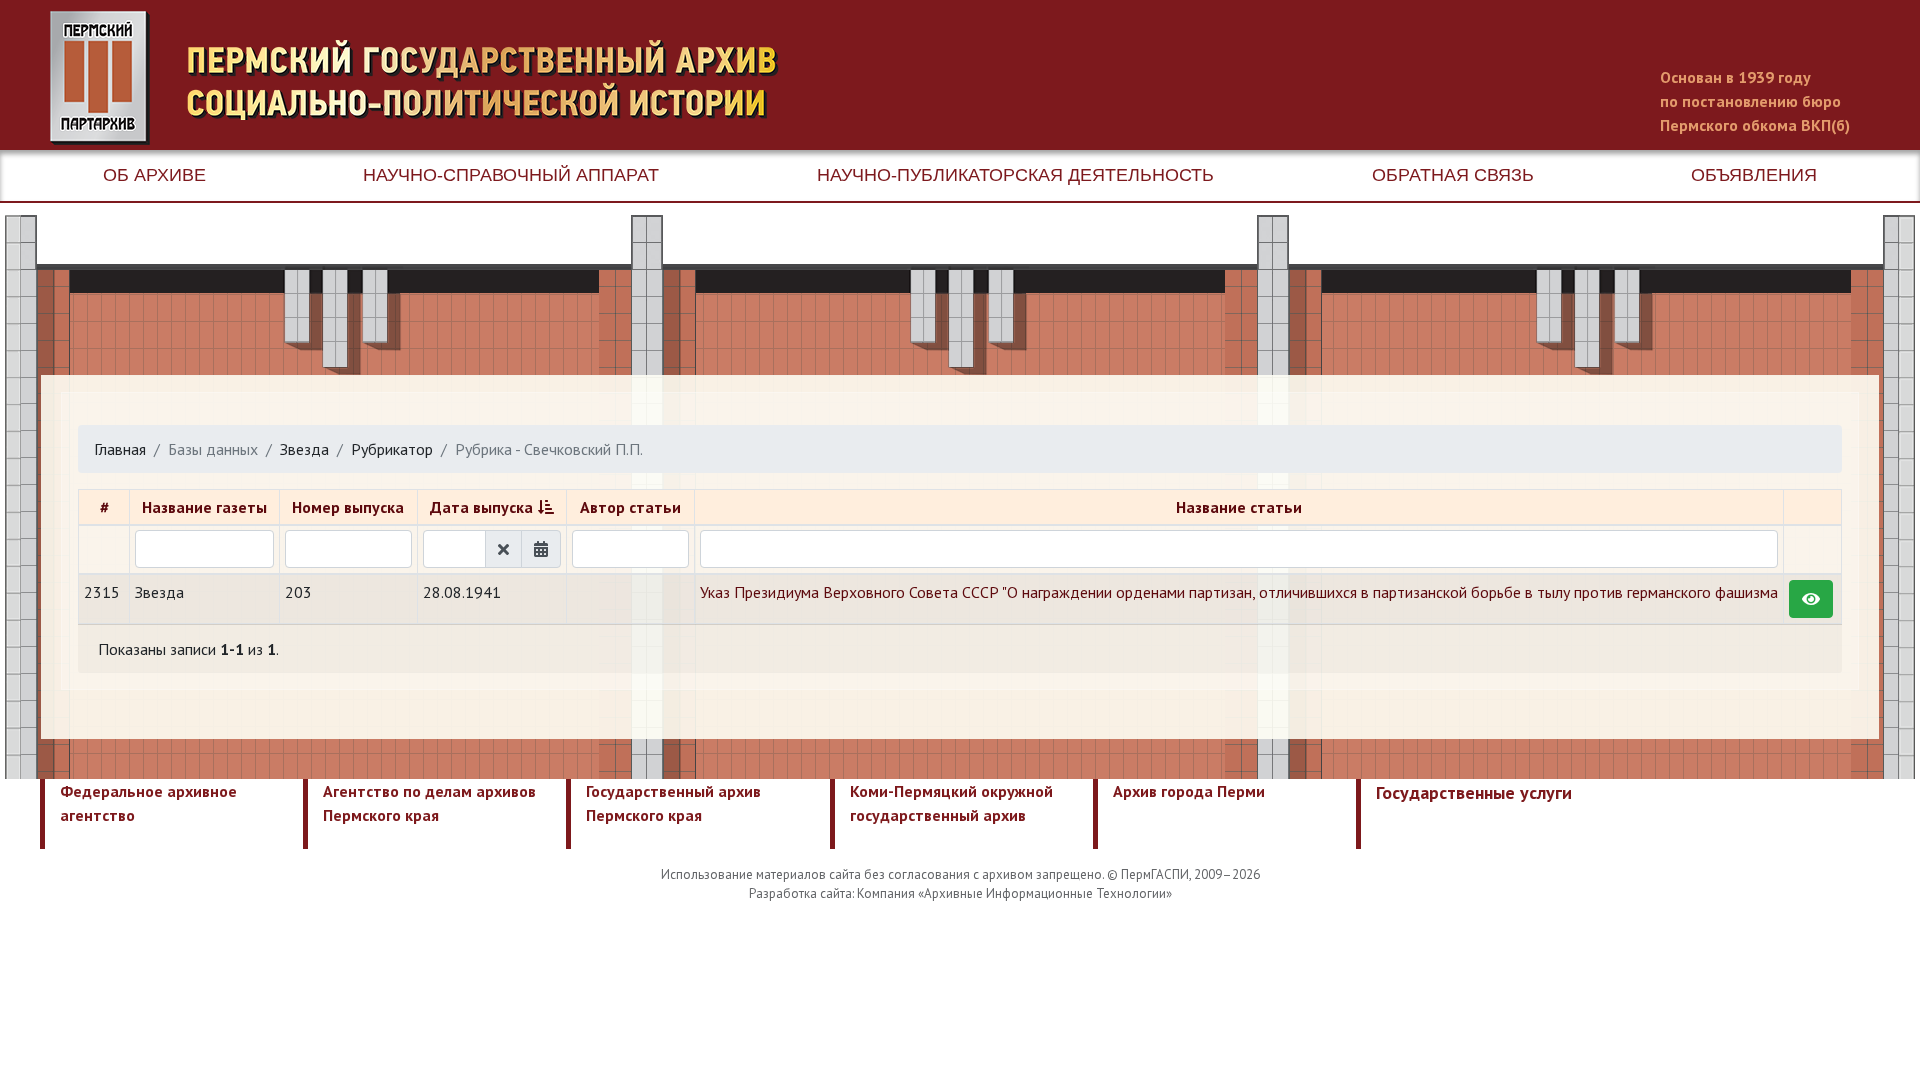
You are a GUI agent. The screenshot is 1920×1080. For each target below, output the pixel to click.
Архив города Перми (1189, 791)
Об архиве (154, 175)
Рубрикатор (392, 449)
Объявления (1754, 175)
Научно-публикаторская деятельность (1015, 175)
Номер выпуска (348, 507)
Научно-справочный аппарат (511, 175)
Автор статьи (630, 507)
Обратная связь (1453, 175)
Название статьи (1239, 507)
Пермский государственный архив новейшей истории (425, 78)
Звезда (304, 449)
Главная (120, 449)
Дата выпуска (481, 507)
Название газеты (204, 507)
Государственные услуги (1474, 792)
